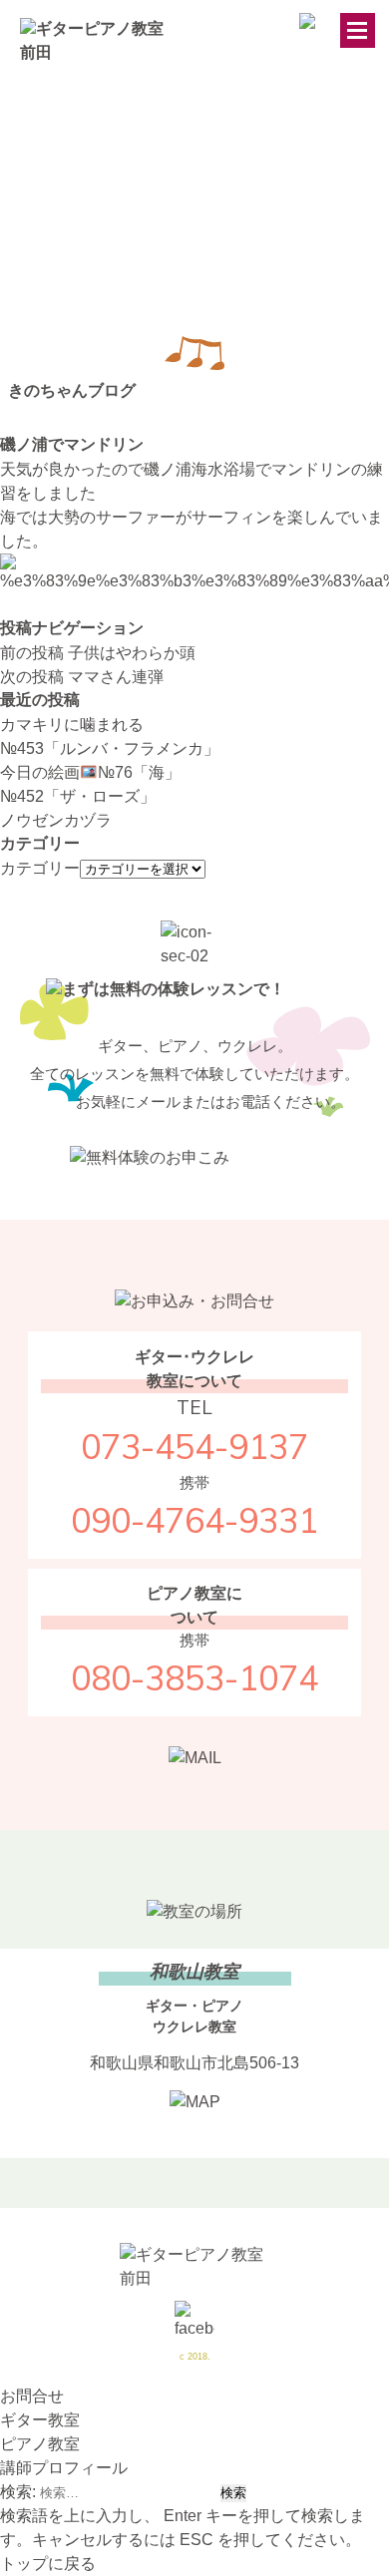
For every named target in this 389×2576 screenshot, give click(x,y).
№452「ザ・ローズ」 (78, 796)
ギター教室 (40, 2420)
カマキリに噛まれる (72, 725)
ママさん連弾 (82, 677)
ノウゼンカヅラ (56, 820)
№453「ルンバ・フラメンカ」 (110, 748)
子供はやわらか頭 (98, 653)
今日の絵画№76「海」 (90, 772)
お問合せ (32, 2396)
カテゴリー (40, 868)
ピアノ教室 (40, 2444)
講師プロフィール (64, 2468)
